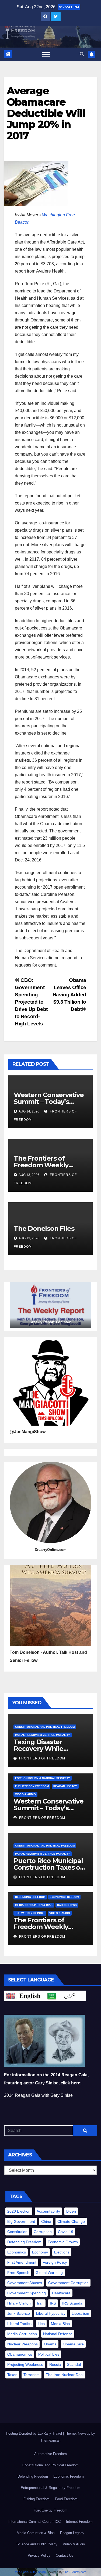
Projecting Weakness (25, 2364)
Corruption (43, 2232)
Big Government (21, 2221)
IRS (53, 2303)
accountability (48, 2211)
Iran (40, 2303)
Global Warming (49, 2273)
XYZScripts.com (76, 2572)
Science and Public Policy (37, 2544)
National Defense (58, 2334)
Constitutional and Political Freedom (45, 1727)
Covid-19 (66, 2232)
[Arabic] (65, 1996)
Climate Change (71, 2221)
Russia (55, 2364)
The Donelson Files (45, 1228)
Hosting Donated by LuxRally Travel (34, 2433)
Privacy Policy (39, 2555)
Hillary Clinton (19, 2303)
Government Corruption (68, 2283)
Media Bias (60, 2324)
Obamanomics (20, 2354)
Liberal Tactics (19, 2324)
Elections (62, 2252)
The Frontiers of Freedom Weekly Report (41, 1165)
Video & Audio (25, 1794)
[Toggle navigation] (46, 54)
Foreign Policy (55, 2262)
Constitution (17, 2232)
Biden (71, 2211)
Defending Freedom (30, 1897)
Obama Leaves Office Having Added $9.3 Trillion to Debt (69, 995)
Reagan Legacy (65, 1786)
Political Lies (49, 2354)
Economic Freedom (64, 1897)
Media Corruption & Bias (34, 1905)
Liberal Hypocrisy (51, 2313)
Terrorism (32, 2375)
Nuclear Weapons (22, 2344)
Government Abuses (25, 2283)
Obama (50, 2344)
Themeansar (50, 2440)
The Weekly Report (30, 1913)
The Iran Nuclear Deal (65, 2375)
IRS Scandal (73, 2303)
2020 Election (19, 2211)
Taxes (12, 2375)
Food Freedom (66, 2499)
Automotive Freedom (50, 2454)
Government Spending (27, 2293)
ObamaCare (73, 2344)
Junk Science (19, 2313)
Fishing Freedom (36, 2499)
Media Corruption (22, 2334)
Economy (40, 2252)
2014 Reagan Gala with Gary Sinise (38, 2095)
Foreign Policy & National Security (43, 1778)
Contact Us (65, 2555)
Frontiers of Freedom (42, 1758)
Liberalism (80, 2313)
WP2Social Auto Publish (30, 2572)
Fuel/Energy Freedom (32, 1786)
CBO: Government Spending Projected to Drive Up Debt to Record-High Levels (31, 1002)
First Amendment (22, 2262)
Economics (17, 2252)
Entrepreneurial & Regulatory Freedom (50, 2488)
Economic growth (63, 2242)
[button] (82, 54)
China (46, 2221)
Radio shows (67, 1905)
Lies (41, 2324)
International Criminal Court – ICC (34, 2522)
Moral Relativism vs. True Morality (43, 1735)
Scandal (74, 2364)
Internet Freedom (79, 2522)
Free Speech (18, 2273)
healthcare (61, 2293)
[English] (25, 1996)
